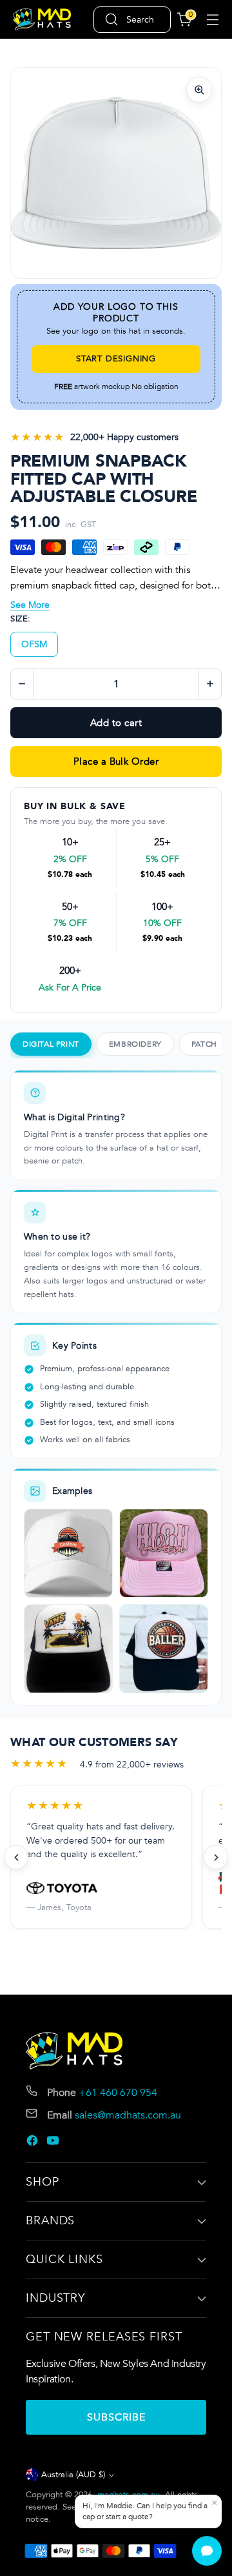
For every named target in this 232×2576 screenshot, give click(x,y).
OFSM (34, 644)
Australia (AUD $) (73, 2475)
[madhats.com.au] (42, 20)
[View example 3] (68, 1649)
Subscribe (116, 2417)
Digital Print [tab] (51, 1044)
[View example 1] (68, 1553)
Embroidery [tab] (135, 1044)
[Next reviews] (216, 1857)
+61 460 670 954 (118, 2093)
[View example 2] (164, 1553)
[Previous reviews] (16, 1857)
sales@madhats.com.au (128, 2115)
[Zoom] (199, 90)
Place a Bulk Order (116, 761)
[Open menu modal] (212, 20)
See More (30, 605)
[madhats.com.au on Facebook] (34, 2143)
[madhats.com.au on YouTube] (54, 2143)
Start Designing (116, 359)
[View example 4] (164, 1649)
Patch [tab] (204, 1044)
